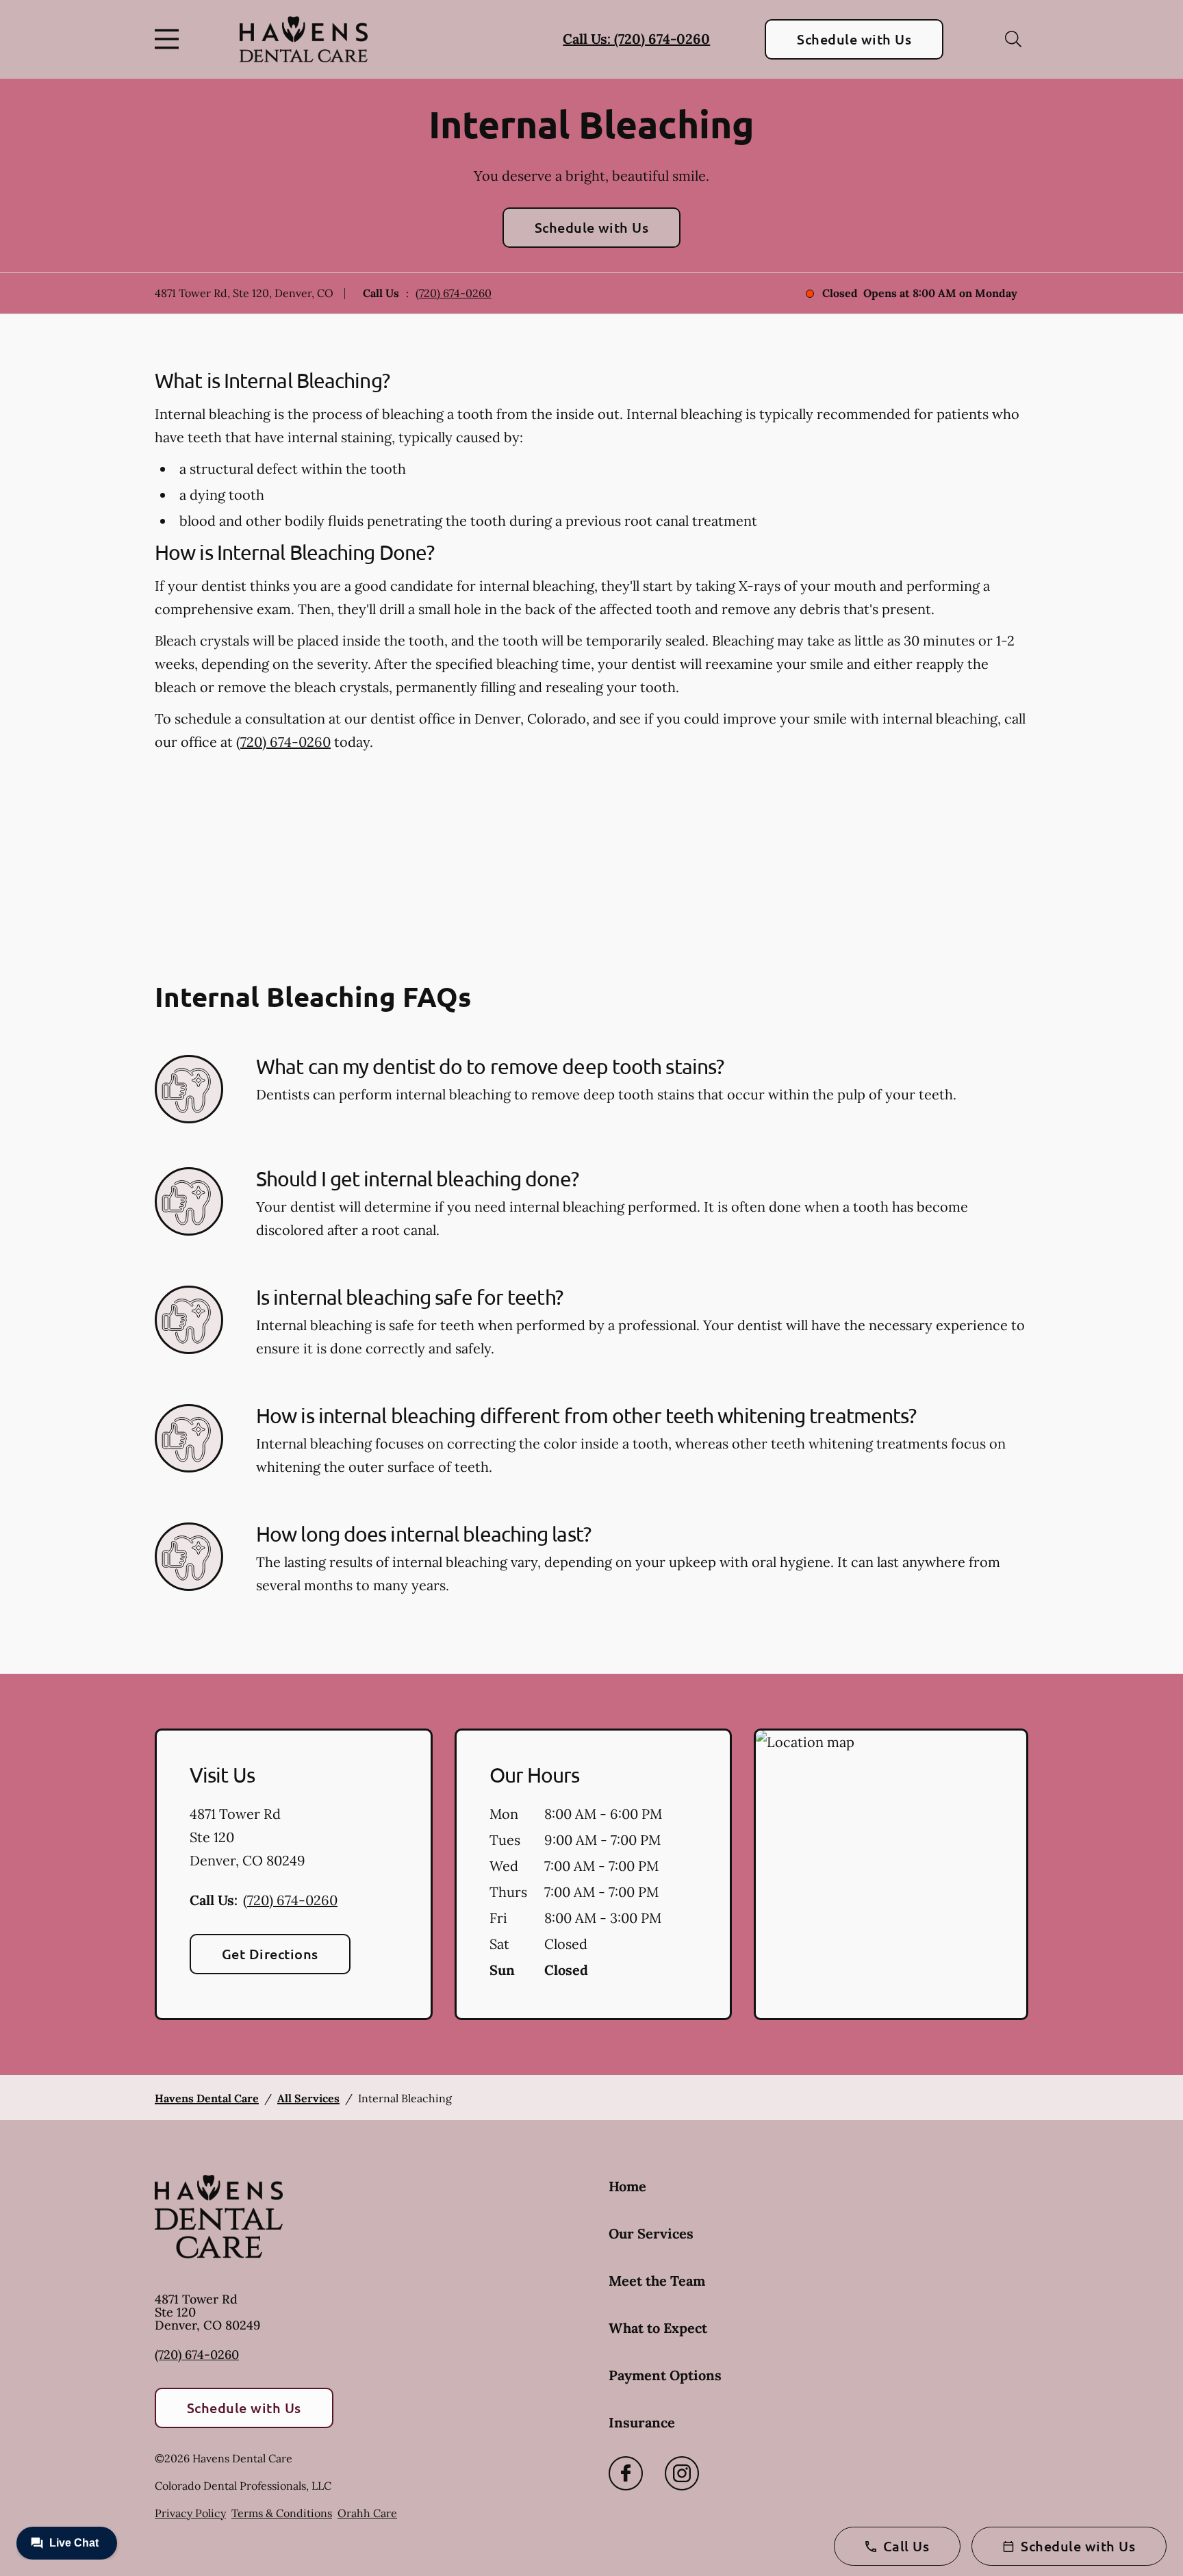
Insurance (642, 2422)
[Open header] (170, 39)
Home (627, 2186)
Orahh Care (367, 2513)
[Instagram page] (682, 2473)
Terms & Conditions (282, 2513)
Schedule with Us (854, 39)
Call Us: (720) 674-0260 (636, 39)
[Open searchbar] (1013, 39)
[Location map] (891, 1874)
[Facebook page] (626, 2473)
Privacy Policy (190, 2513)
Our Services (651, 2233)
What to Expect (658, 2328)
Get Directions (270, 1954)
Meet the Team (657, 2281)
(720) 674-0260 (454, 293)
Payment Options (665, 2375)
